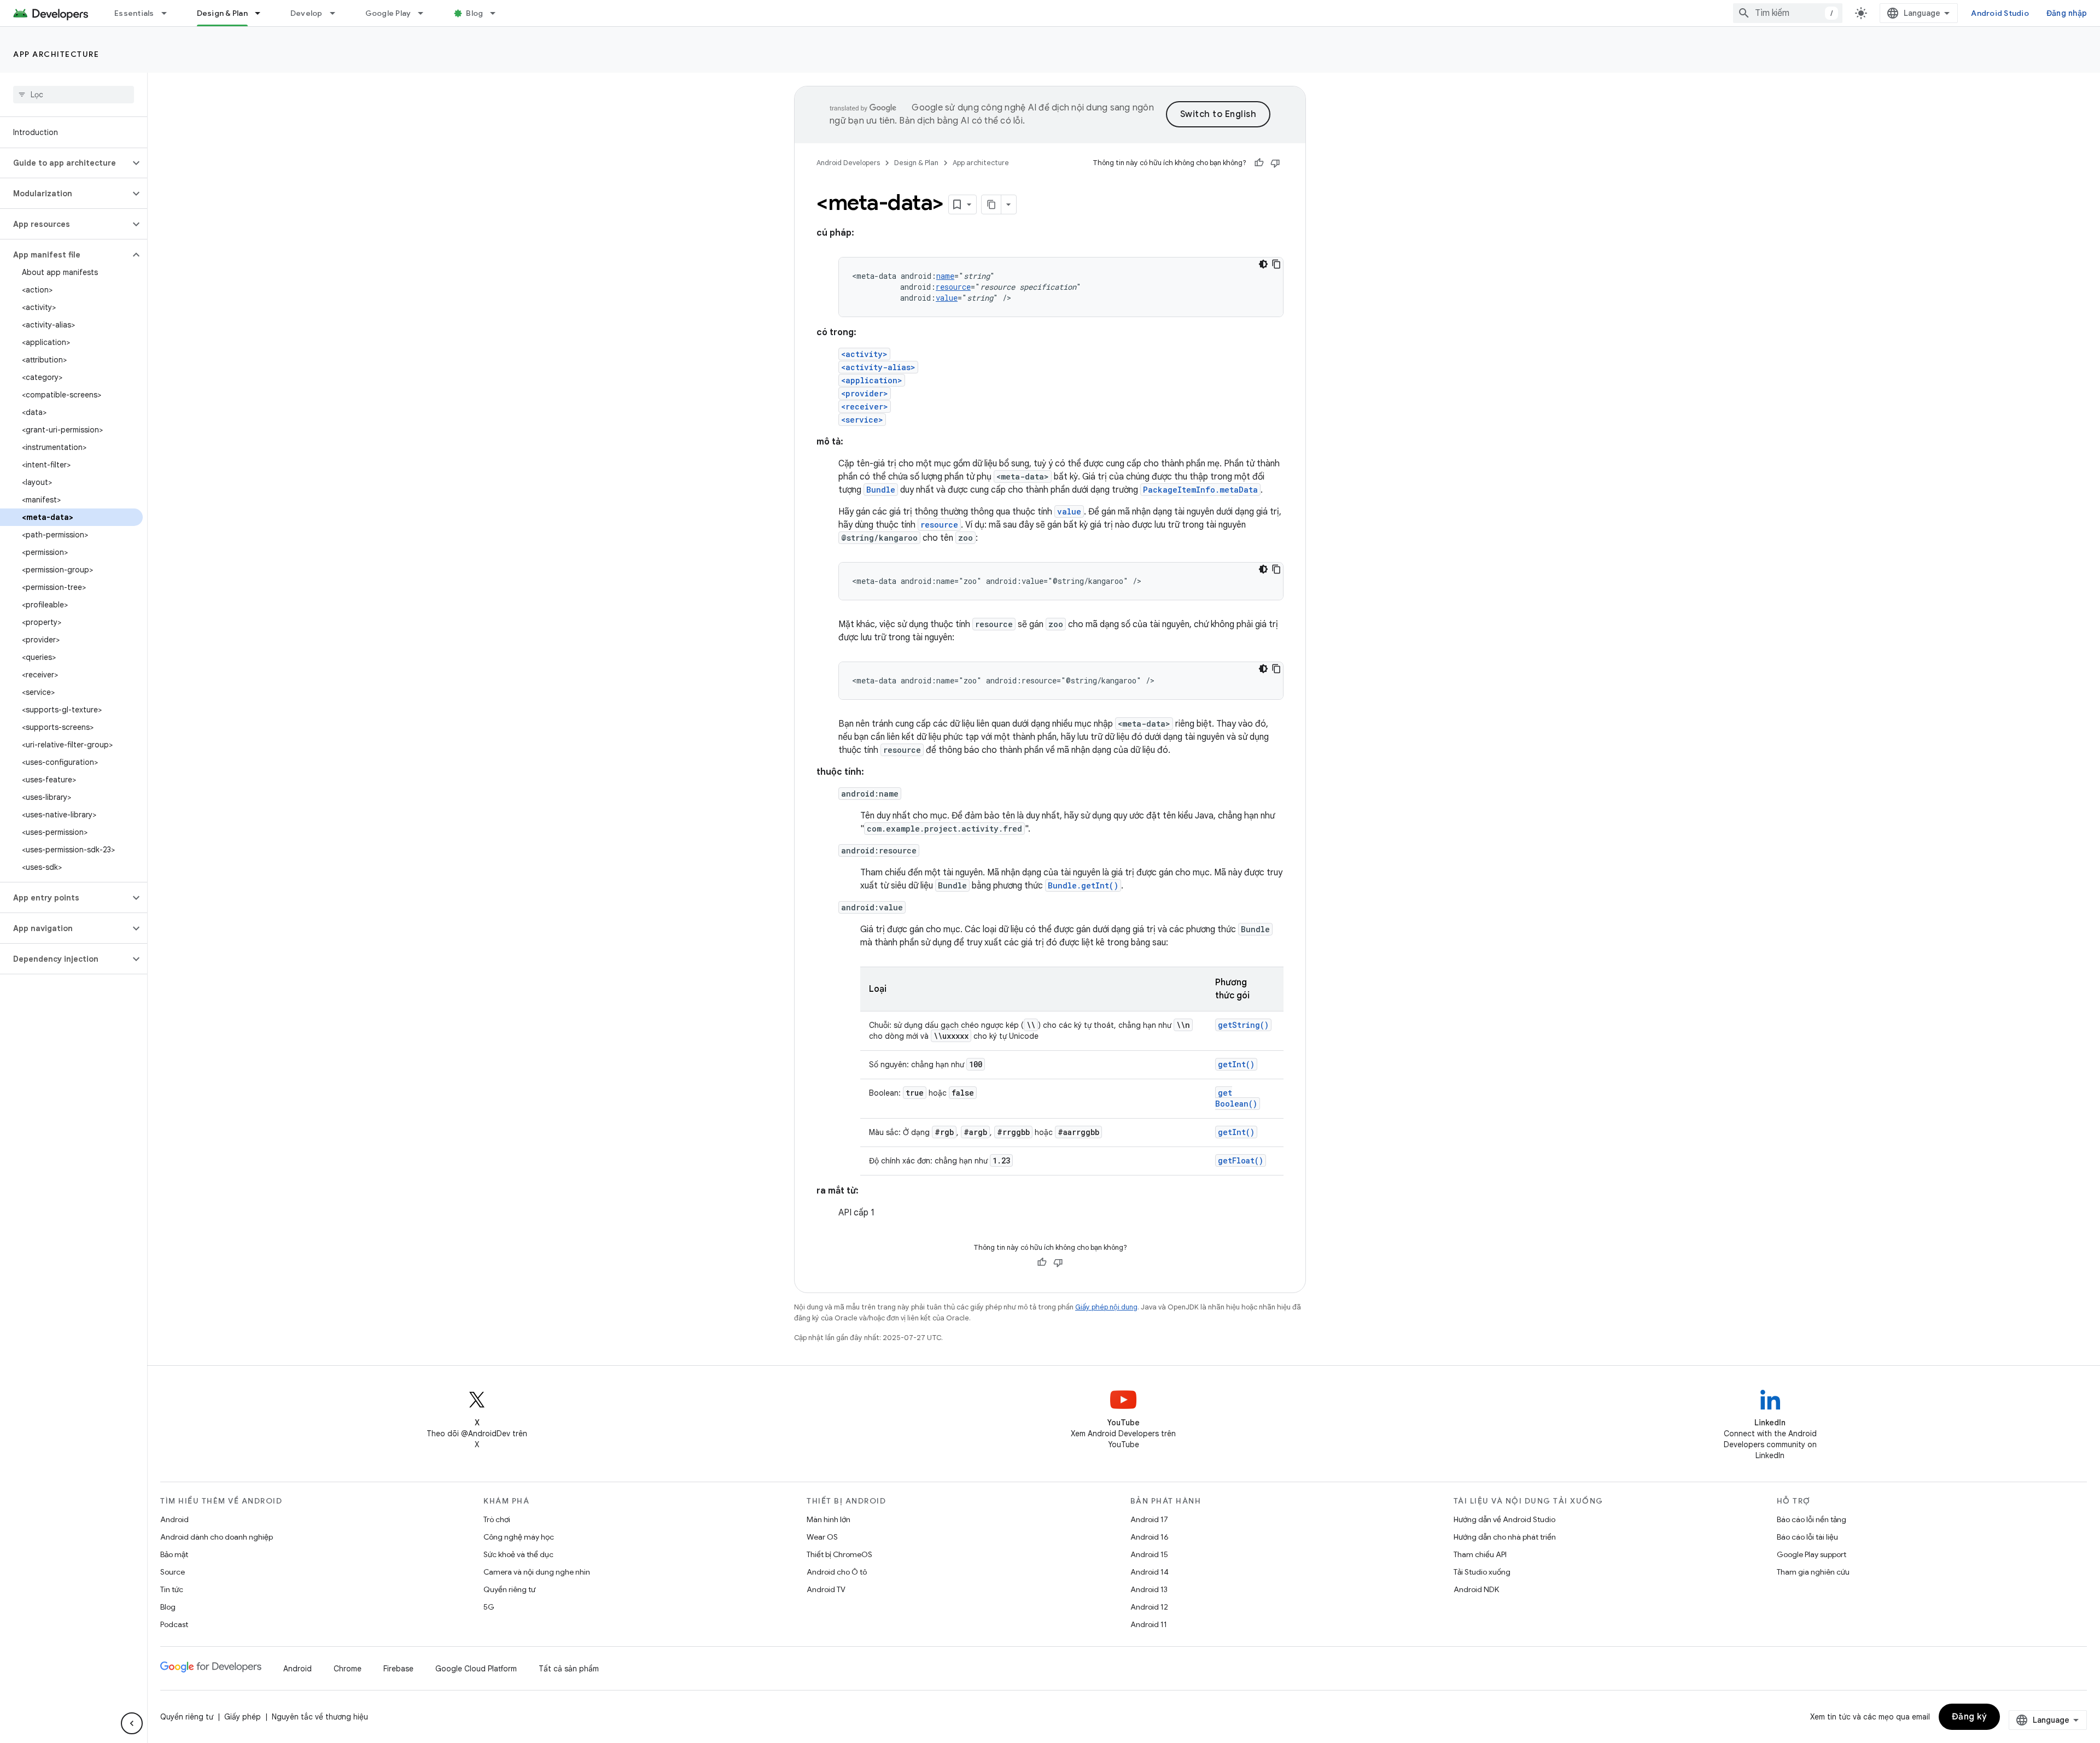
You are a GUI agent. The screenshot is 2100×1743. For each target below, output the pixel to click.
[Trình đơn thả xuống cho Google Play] (425, 13)
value (947, 298)
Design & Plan (222, 13)
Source (173, 1572)
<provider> (865, 393)
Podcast (174, 1624)
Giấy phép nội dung (1106, 1307)
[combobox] (1788, 13)
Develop (307, 13)
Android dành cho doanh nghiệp (217, 1537)
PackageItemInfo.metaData (1200, 490)
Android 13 (1149, 1589)
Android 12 (1149, 1607)
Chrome (348, 1669)
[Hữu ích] (1259, 163)
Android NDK (1476, 1589)
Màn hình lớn (829, 1519)
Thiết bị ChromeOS (839, 1554)
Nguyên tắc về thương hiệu (320, 1717)
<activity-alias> (878, 367)
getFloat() (1241, 1160)
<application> (872, 380)
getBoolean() (1236, 1098)
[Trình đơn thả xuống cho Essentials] (169, 13)
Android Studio (2000, 13)
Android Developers (848, 163)
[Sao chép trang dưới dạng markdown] (991, 204)
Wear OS (822, 1537)
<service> (862, 420)
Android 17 (1149, 1519)
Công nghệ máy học (519, 1537)
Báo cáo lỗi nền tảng (1812, 1519)
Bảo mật (174, 1554)
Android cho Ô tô (837, 1572)
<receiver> (865, 406)
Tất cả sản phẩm (569, 1669)
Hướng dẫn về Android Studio (1504, 1519)
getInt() (1236, 1064)
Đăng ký (1970, 1717)
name (945, 276)
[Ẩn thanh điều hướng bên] (132, 1723)
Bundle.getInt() (1083, 885)
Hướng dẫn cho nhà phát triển (1505, 1537)
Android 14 (1150, 1572)
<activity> (864, 354)
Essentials (134, 13)
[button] (65, 163)
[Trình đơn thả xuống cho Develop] (337, 13)
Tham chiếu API (1480, 1554)
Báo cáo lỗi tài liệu (1807, 1537)
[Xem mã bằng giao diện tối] (1263, 264)
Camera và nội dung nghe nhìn (537, 1572)
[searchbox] (74, 95)
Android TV (826, 1589)
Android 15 (1149, 1554)
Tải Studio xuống (1482, 1572)
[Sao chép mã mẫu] (1276, 264)
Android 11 (1149, 1624)
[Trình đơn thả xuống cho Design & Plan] (262, 13)
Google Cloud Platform (476, 1669)
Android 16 (1150, 1537)
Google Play (388, 13)
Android (174, 1519)
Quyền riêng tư (509, 1589)
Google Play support (1812, 1554)
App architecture (56, 54)
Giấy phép (243, 1717)
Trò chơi (497, 1519)
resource (953, 287)
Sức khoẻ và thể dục (518, 1554)
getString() (1243, 1025)
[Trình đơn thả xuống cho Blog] (498, 13)
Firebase (398, 1669)
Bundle (881, 490)
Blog (474, 13)
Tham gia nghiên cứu (1813, 1572)
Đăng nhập (2067, 13)
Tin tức (172, 1589)
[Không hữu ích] (1275, 163)
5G (489, 1607)
